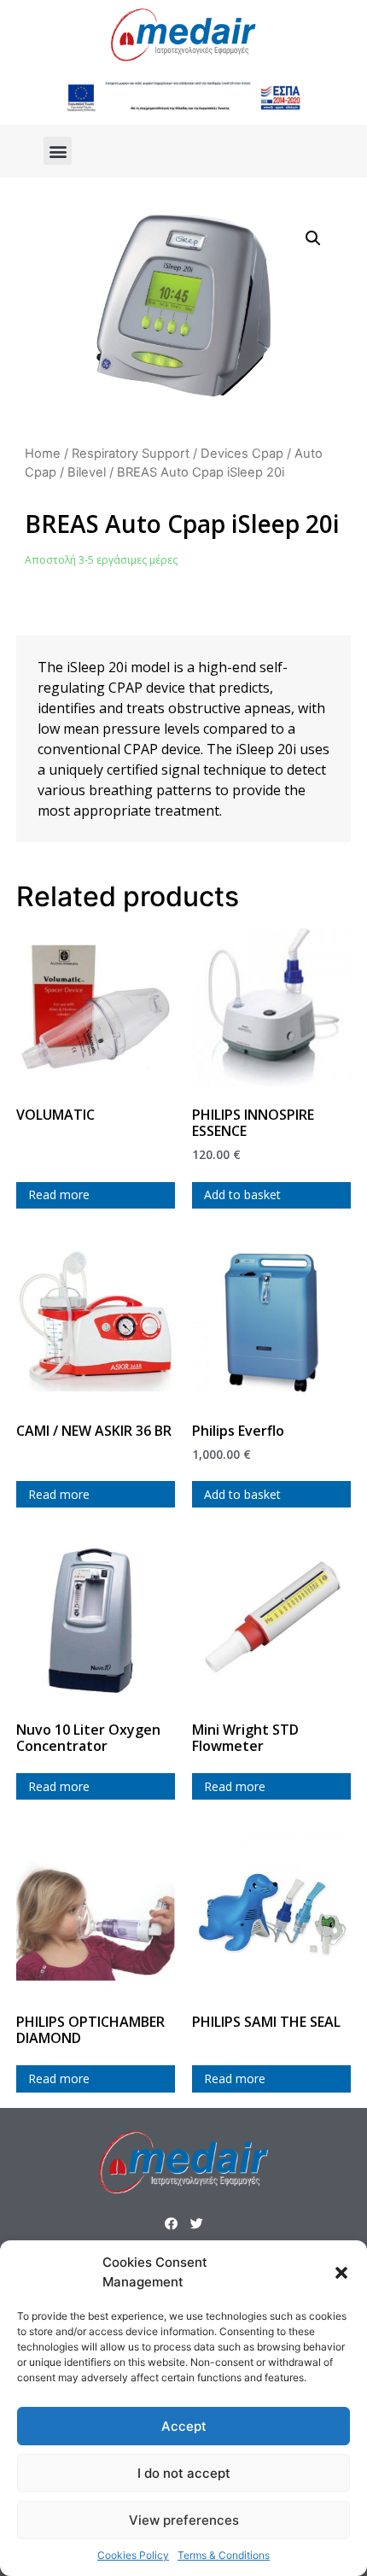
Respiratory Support (131, 454)
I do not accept (184, 2473)
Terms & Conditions (224, 2555)
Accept (184, 2426)
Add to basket (242, 1194)
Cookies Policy (133, 2555)
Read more (59, 1194)
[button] (341, 2273)
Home (43, 454)
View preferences (184, 2520)
